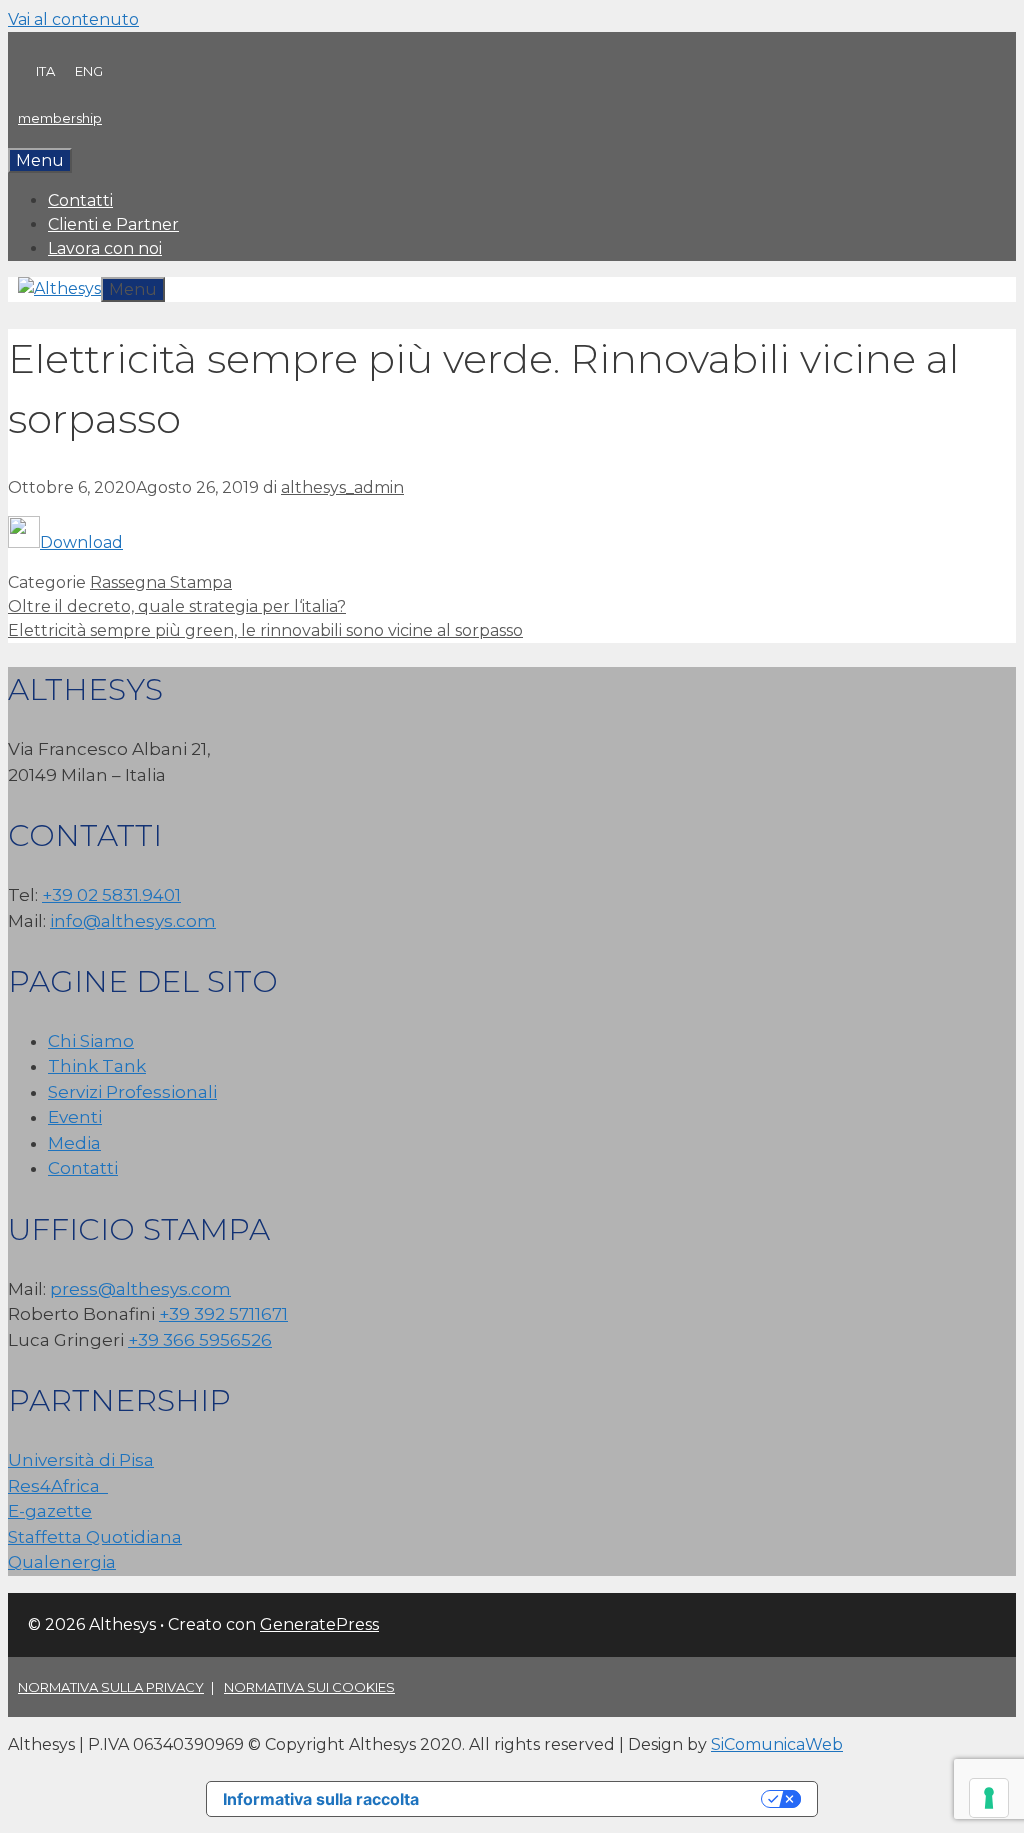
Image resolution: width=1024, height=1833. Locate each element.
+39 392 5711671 (223, 1314)
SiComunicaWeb (777, 1744)
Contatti (80, 200)
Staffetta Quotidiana (95, 1537)
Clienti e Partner (113, 224)
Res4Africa (58, 1486)
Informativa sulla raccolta (321, 1799)
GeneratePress (319, 1624)
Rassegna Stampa (161, 582)
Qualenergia (62, 1562)
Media (74, 1143)
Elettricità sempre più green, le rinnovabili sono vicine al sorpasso (265, 630)
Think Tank (97, 1066)
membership (60, 118)
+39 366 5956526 (200, 1340)
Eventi (75, 1117)
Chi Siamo (91, 1041)
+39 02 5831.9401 (111, 895)
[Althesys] (59, 288)
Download (81, 542)
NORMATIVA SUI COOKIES (309, 1687)
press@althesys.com (140, 1289)
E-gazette (50, 1511)
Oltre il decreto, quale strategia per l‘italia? (177, 606)
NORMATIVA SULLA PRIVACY (111, 1687)
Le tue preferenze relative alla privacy (600, 1799)
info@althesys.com (133, 921)
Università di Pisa (81, 1460)
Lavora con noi (105, 248)
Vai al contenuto (73, 19)
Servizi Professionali (132, 1092)
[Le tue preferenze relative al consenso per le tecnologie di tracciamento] (989, 1798)
